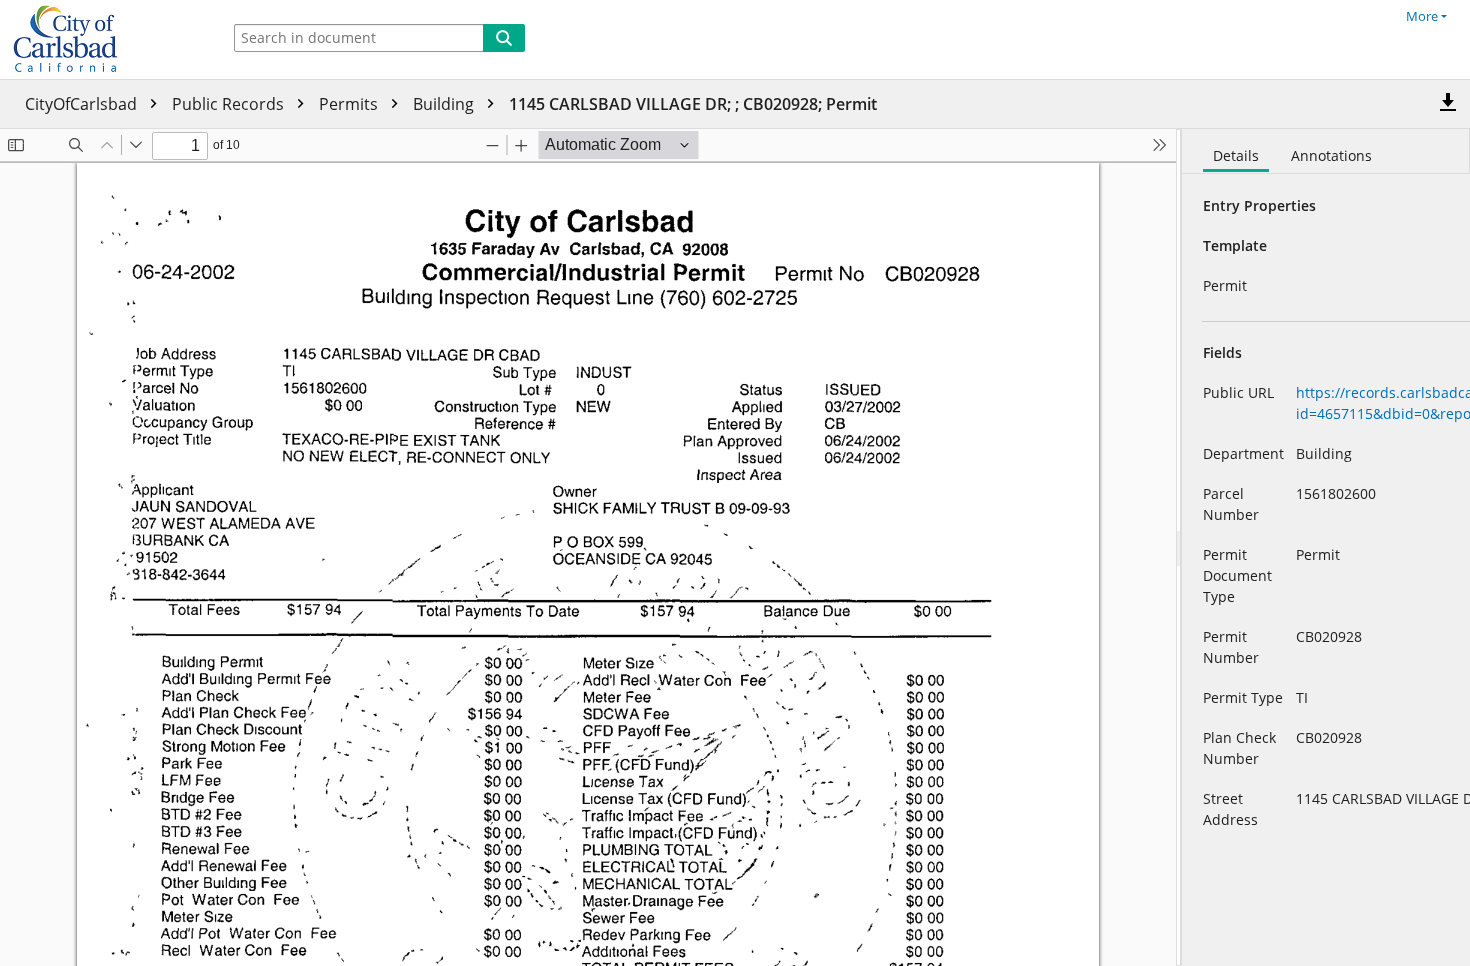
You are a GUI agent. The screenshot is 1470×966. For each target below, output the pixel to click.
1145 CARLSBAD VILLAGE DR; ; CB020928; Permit (693, 104)
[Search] (504, 38)
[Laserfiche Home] (105, 39)
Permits (350, 104)
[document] (1326, 547)
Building (445, 104)
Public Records (230, 104)
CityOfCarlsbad (83, 104)
